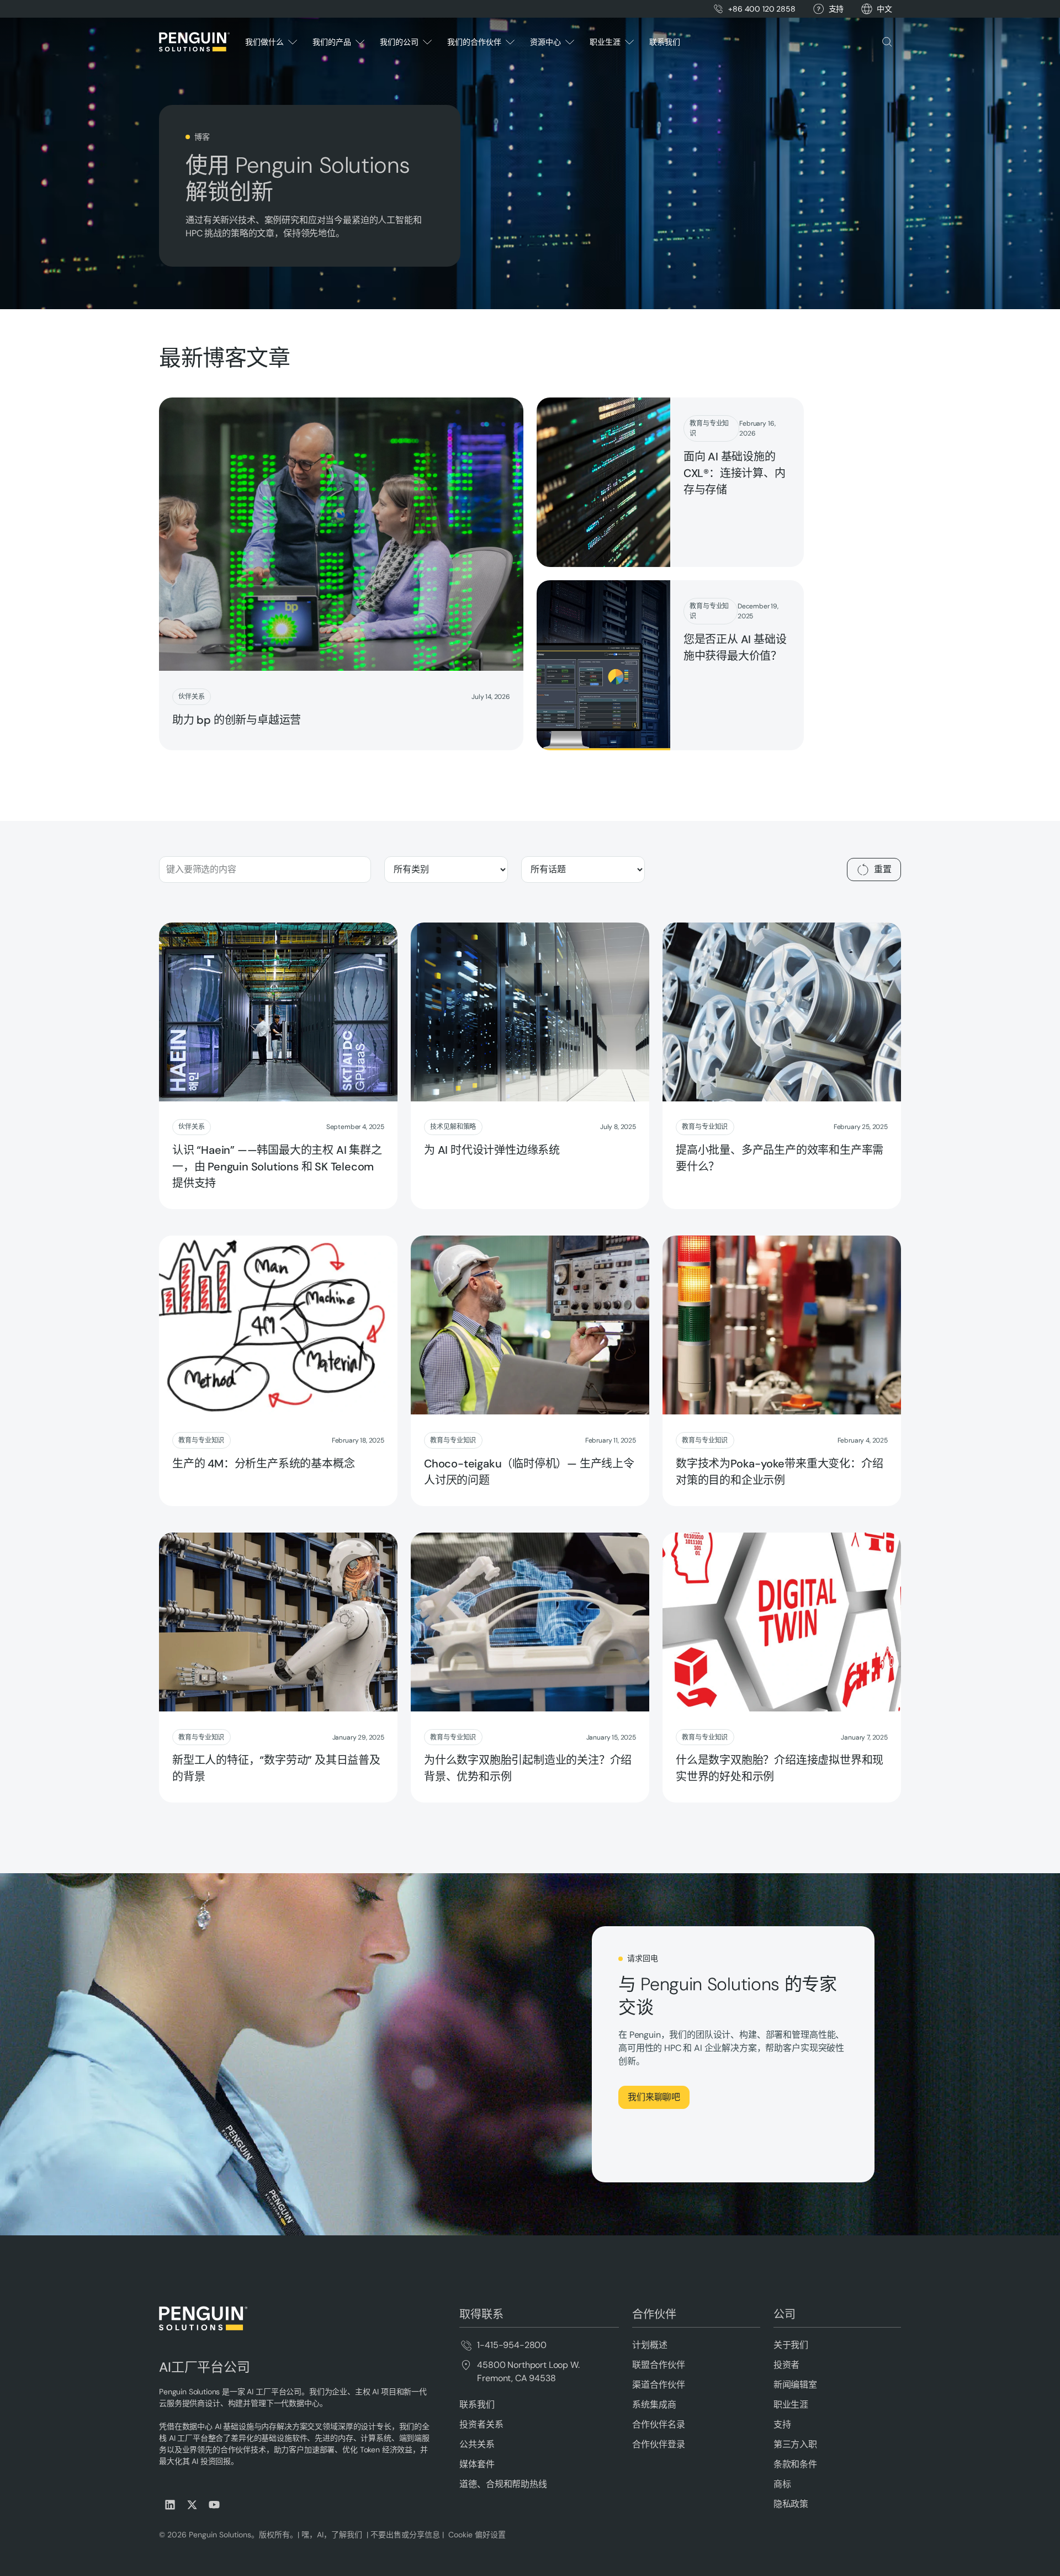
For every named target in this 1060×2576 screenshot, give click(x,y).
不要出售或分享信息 (404, 2535)
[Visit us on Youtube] (214, 2505)
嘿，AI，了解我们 (333, 2535)
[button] (884, 9)
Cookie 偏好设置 (477, 2535)
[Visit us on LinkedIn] (170, 2505)
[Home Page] (194, 42)
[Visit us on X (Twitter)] (192, 2505)
